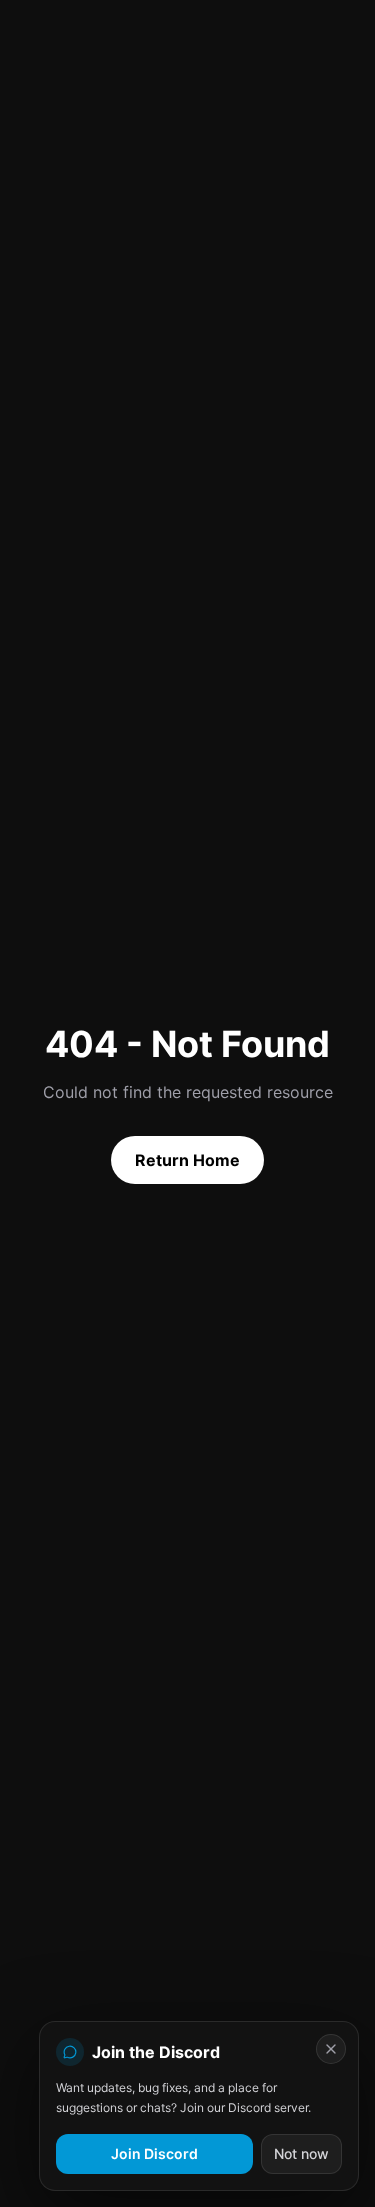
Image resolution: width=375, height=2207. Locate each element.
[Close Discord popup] (331, 2049)
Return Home (187, 1160)
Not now (301, 2153)
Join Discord (154, 2153)
